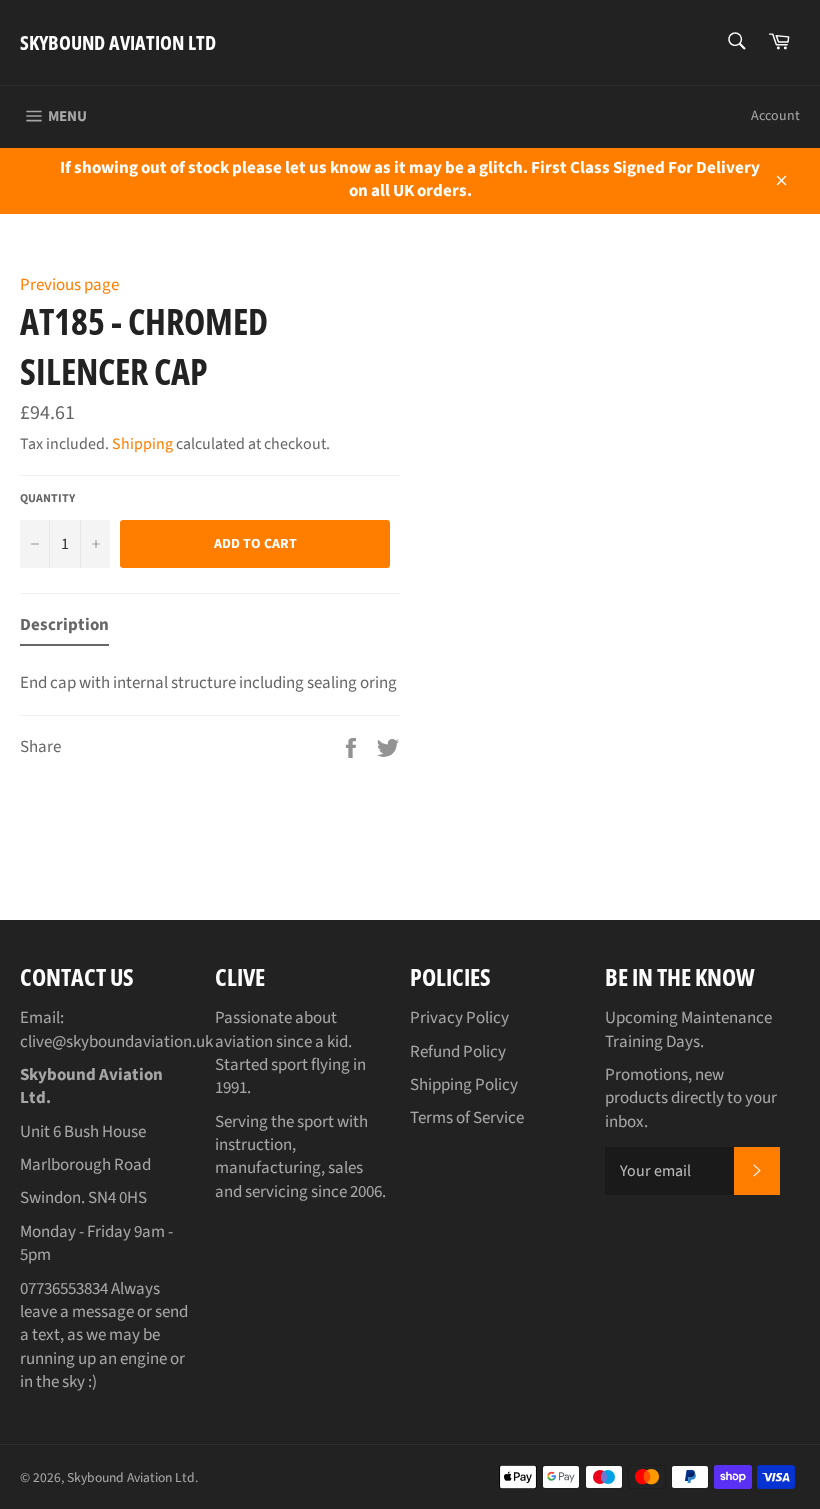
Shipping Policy (464, 1085)
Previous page (69, 285)
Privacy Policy (459, 1018)
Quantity (47, 499)
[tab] (64, 629)
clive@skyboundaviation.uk (116, 1042)
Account (775, 116)
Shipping (142, 444)
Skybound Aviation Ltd (118, 42)
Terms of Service (467, 1118)
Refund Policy (458, 1052)
